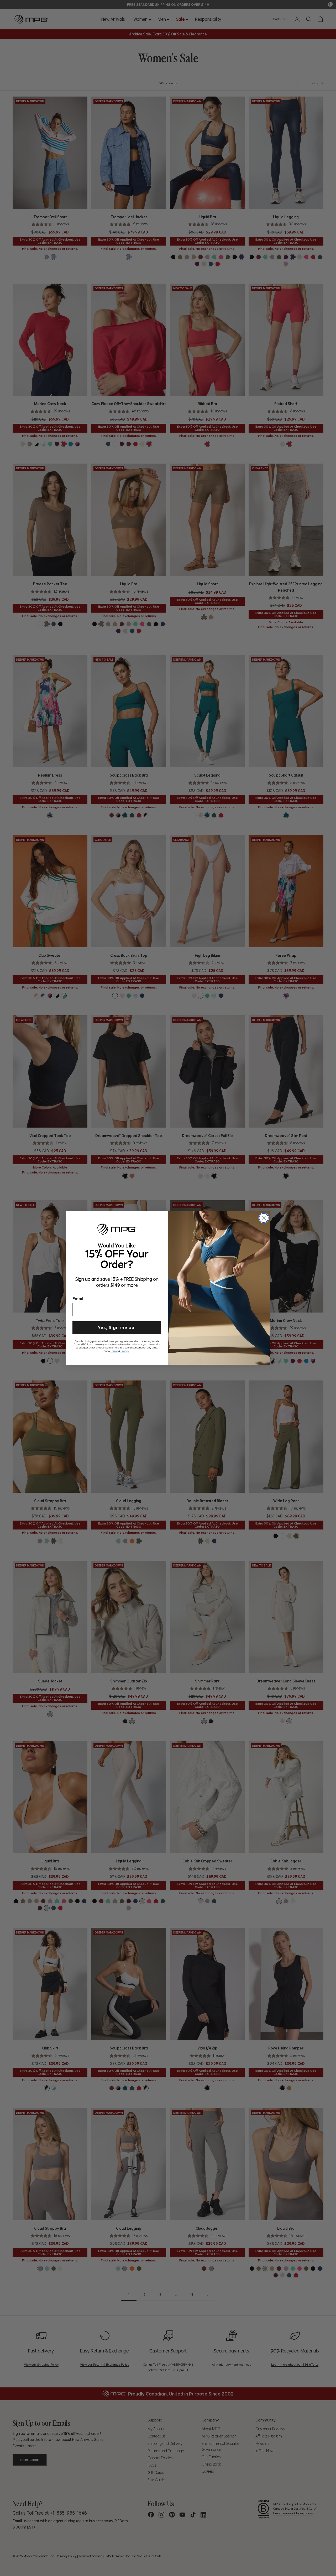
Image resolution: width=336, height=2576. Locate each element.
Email (78, 1298)
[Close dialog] (264, 1218)
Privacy (125, 1350)
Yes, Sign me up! (117, 1327)
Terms (114, 1350)
